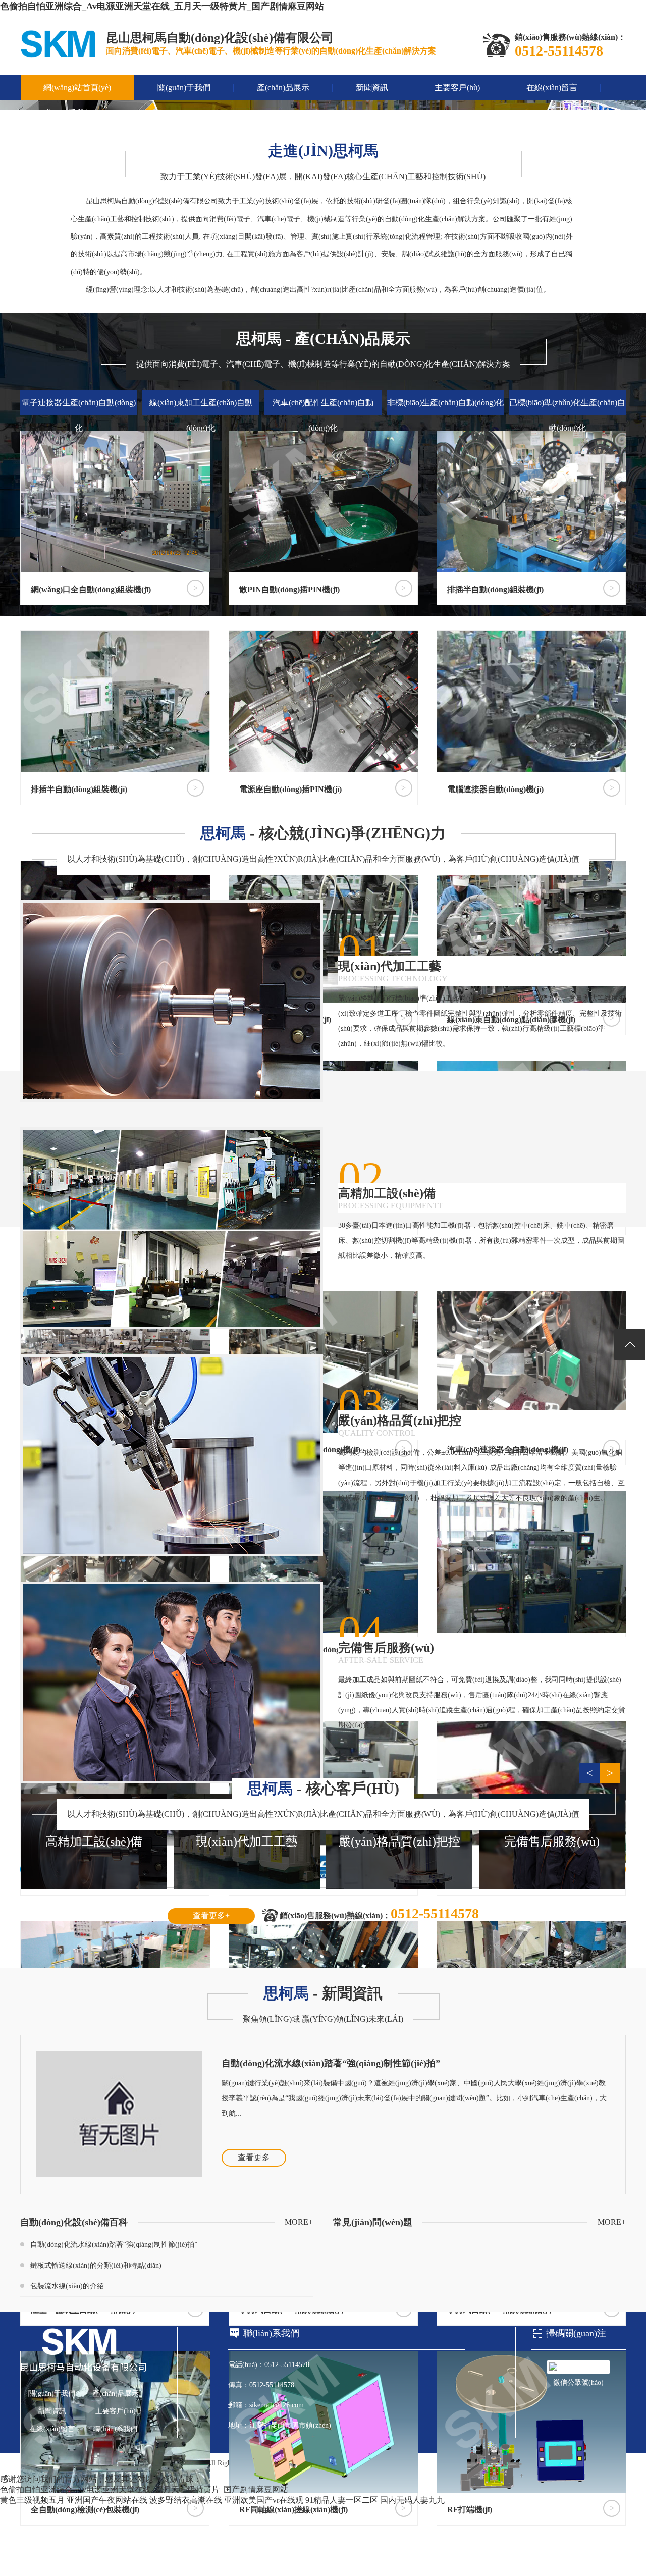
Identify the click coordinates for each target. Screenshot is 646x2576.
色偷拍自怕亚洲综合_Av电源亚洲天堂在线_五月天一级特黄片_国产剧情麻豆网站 (162, 6)
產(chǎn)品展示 (283, 88)
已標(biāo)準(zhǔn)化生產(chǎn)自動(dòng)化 (567, 415)
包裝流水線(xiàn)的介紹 (67, 2286)
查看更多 (254, 2157)
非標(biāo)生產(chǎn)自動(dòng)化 (445, 403)
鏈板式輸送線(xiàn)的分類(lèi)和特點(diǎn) (96, 2265)
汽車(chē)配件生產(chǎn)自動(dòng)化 (323, 415)
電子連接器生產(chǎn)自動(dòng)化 (79, 415)
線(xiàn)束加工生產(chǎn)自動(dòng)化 (201, 415)
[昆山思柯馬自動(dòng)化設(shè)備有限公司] (58, 55)
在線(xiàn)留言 (552, 88)
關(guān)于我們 (184, 88)
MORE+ (299, 2222)
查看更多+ (211, 1915)
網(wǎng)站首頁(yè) (77, 88)
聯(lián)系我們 (68, 113)
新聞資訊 (372, 88)
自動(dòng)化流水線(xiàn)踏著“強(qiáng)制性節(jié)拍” (331, 2063)
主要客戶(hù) (457, 88)
